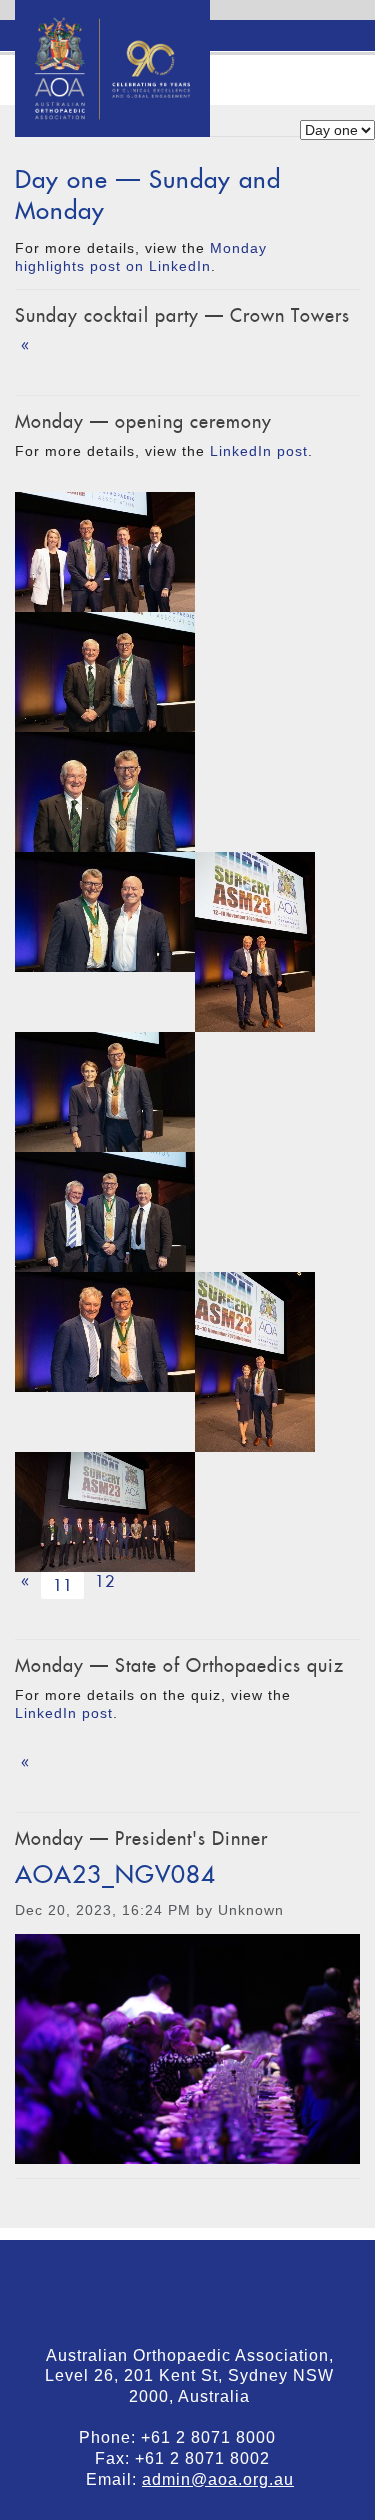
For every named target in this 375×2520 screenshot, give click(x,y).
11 (66, 1585)
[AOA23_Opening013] (105, 792)
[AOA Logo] (112, 25)
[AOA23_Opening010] (105, 1332)
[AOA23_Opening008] (105, 1092)
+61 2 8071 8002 (210, 2458)
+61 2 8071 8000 (216, 2437)
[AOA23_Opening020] (105, 1212)
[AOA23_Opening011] (255, 942)
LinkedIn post (259, 451)
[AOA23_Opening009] (255, 1362)
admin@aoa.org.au (218, 2479)
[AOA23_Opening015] (105, 912)
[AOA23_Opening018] (105, 552)
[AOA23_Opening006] (105, 1512)
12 (105, 1581)
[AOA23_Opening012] (105, 672)
